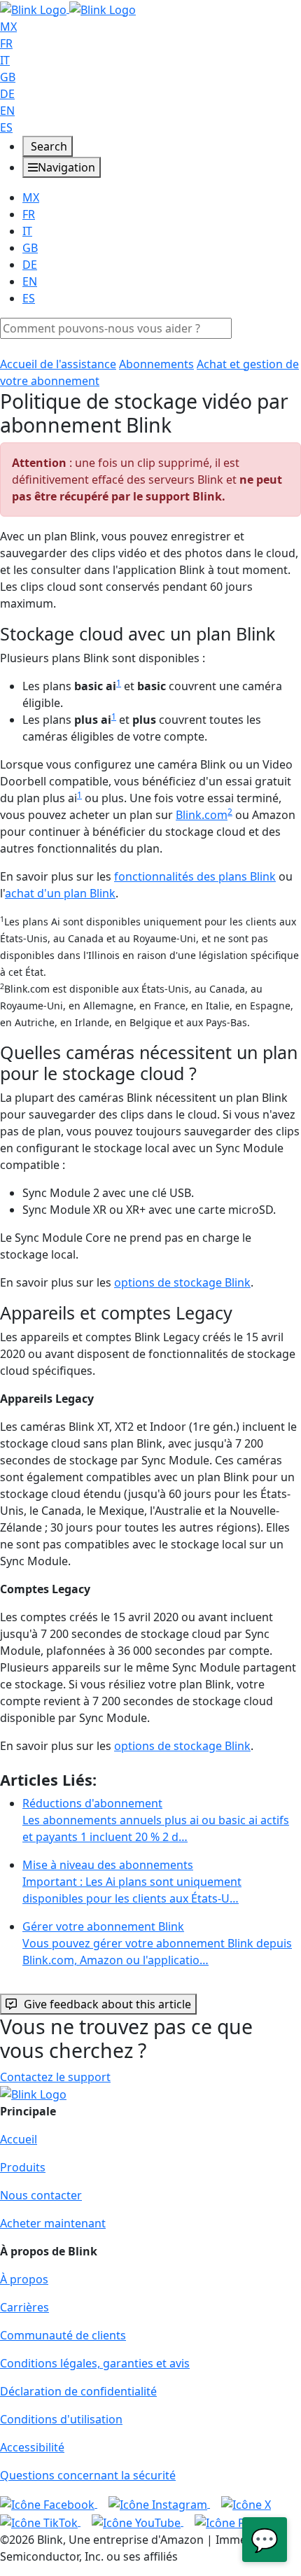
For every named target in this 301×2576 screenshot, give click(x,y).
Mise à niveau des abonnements (132, 1882)
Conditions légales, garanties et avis (95, 2363)
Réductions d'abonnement (156, 1820)
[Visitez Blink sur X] (246, 2503)
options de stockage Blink (182, 1282)
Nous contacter (41, 2195)
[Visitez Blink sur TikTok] (40, 2521)
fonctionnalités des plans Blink (195, 876)
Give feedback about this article (107, 2004)
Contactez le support (55, 2077)
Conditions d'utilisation (61, 2419)
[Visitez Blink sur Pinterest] (240, 2521)
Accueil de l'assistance (58, 364)
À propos (24, 2279)
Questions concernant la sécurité (88, 2475)
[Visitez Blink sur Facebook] (49, 2503)
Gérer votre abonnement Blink (157, 1943)
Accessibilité (32, 2447)
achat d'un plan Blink (60, 893)
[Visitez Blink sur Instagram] (159, 2503)
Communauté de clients (63, 2335)
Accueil (19, 2139)
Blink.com (202, 815)
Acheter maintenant (53, 2223)
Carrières (24, 2307)
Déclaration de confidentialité (78, 2391)
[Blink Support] (68, 8)
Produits (23, 2167)
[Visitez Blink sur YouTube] (138, 2521)
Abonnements (156, 364)
